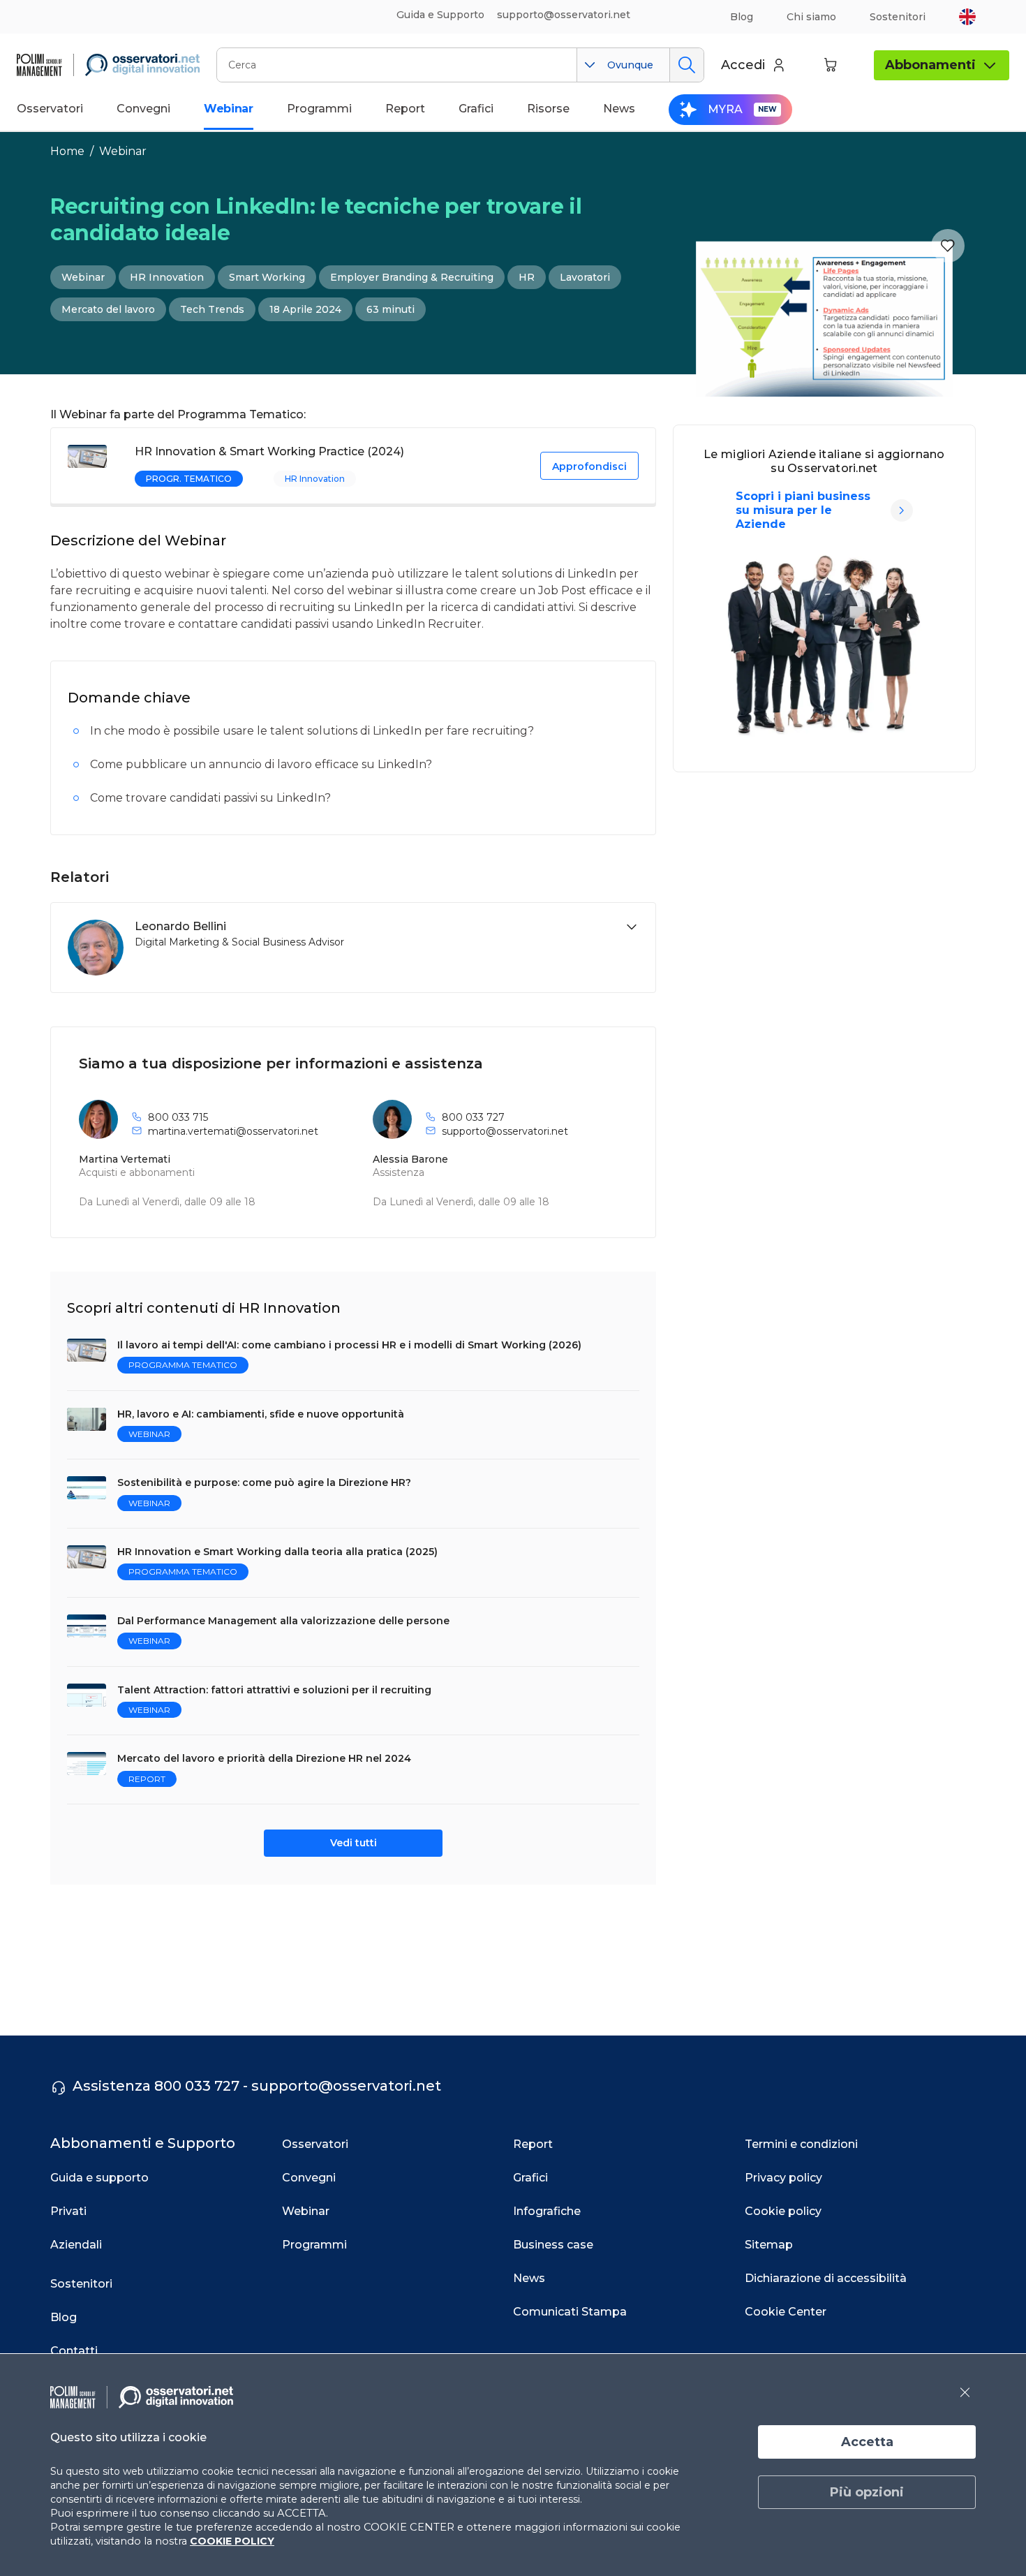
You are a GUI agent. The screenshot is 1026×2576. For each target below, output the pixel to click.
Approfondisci (589, 466)
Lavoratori (585, 277)
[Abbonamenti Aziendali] (902, 510)
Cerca (686, 65)
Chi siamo (811, 17)
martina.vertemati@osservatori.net (233, 1131)
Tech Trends (212, 309)
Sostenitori (898, 17)
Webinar (123, 151)
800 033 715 (178, 1117)
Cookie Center (786, 2312)
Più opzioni (867, 2492)
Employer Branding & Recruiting (412, 277)
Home (67, 151)
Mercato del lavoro (108, 309)
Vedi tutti (354, 1843)
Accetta (867, 2442)
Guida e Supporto (440, 15)
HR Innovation (167, 277)
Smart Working (267, 277)
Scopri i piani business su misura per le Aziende (803, 510)
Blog (742, 17)
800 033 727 (473, 1117)
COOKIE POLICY (232, 2541)
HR (527, 277)
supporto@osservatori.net (505, 1131)
